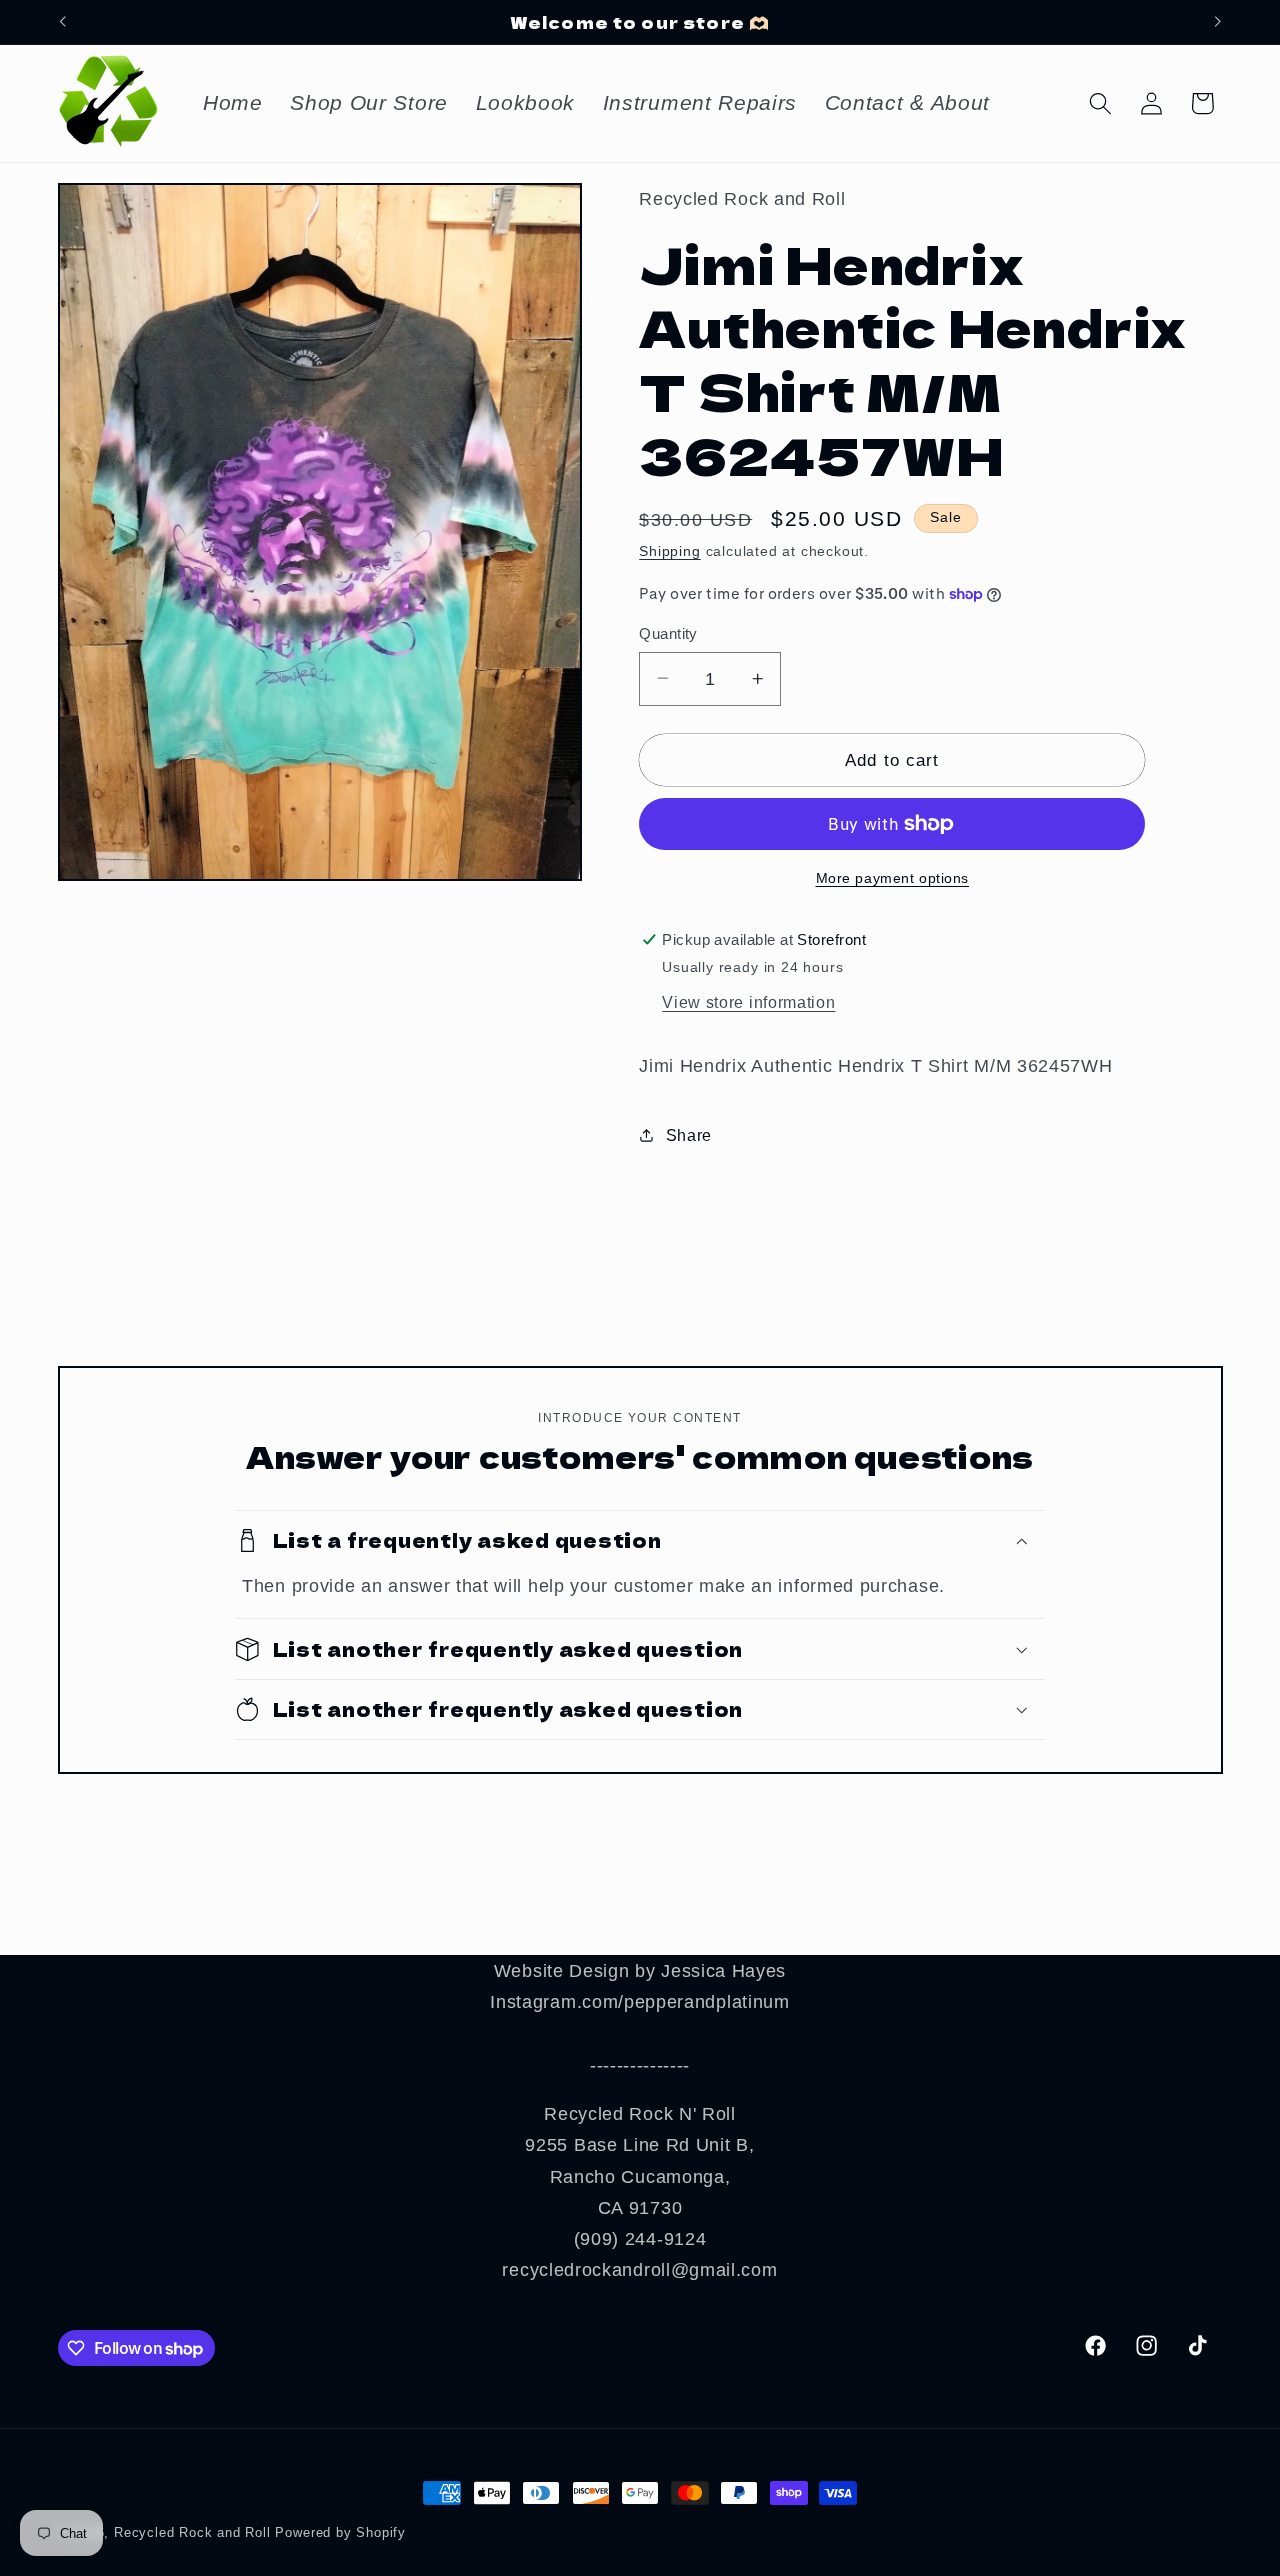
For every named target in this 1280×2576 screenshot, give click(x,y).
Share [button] (689, 1135)
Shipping (669, 550)
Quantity (668, 633)
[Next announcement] (1218, 22)
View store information (748, 1002)
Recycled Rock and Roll (192, 2533)
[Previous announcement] (62, 22)
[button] (1100, 103)
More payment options (893, 878)
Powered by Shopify (340, 2533)
